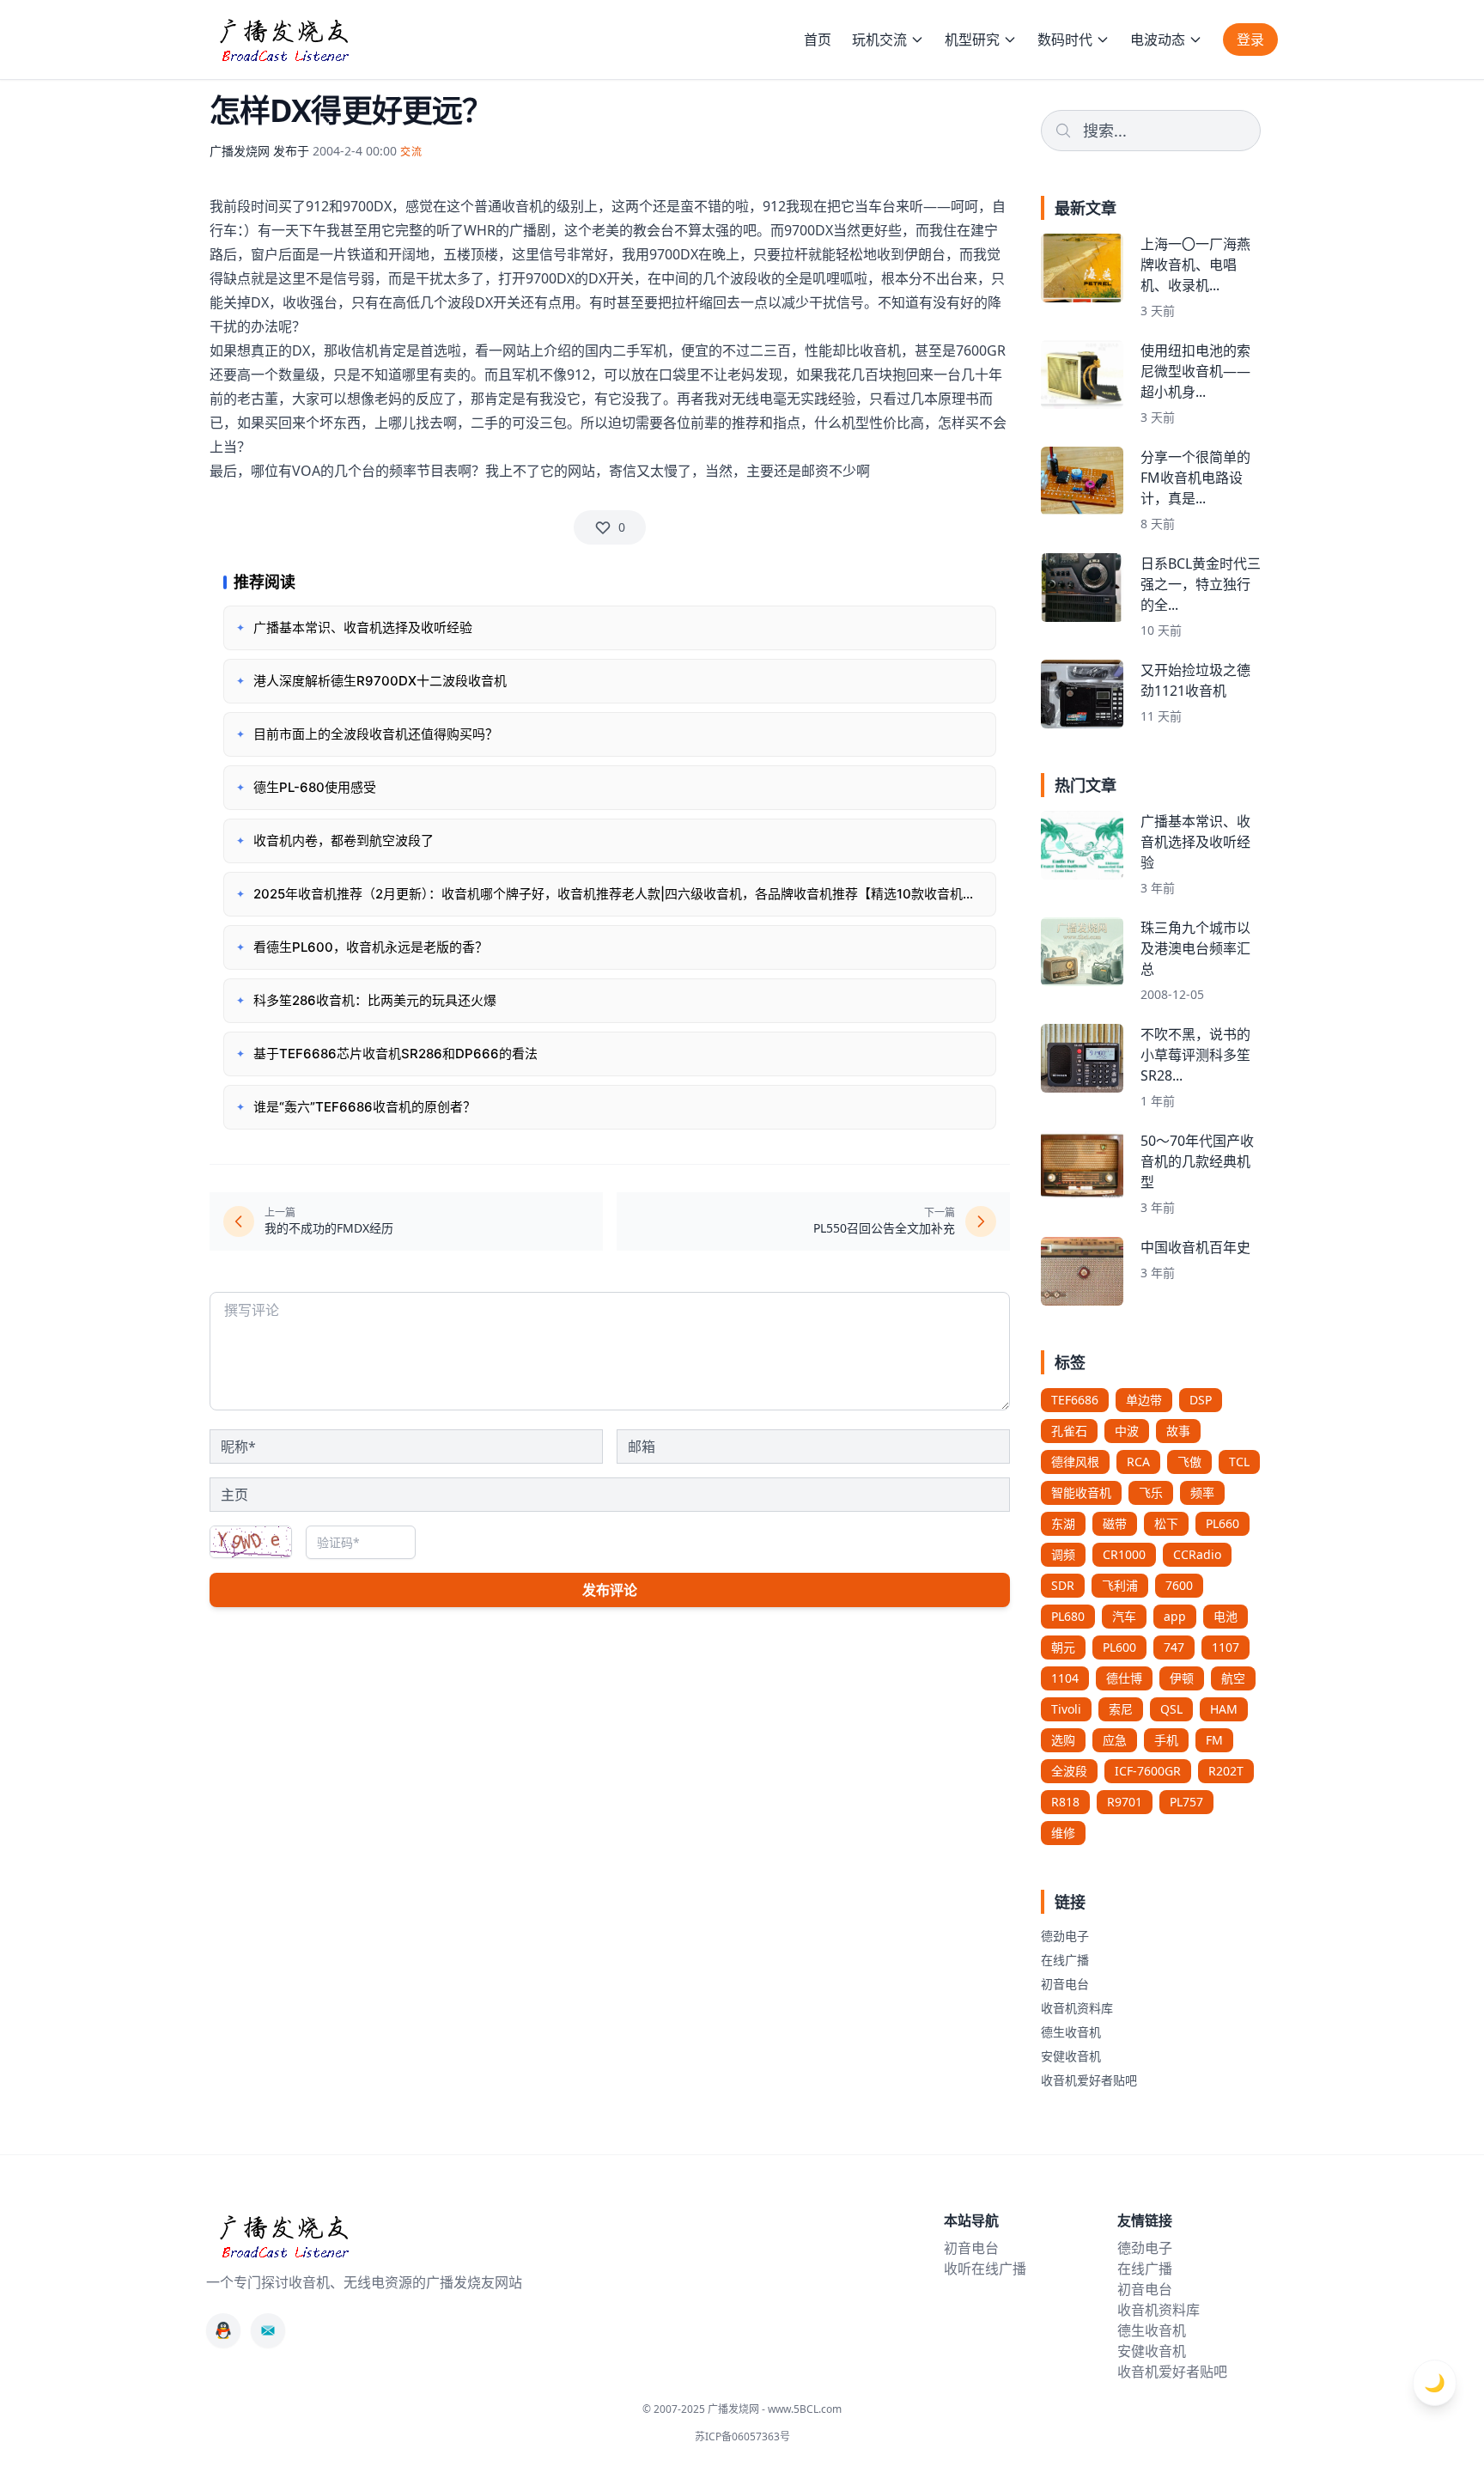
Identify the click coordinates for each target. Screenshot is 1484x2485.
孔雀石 (1069, 1431)
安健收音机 (1071, 2056)
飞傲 (1189, 1462)
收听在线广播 (985, 2269)
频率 (1202, 1492)
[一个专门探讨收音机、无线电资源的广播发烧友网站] (283, 40)
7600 (1179, 1585)
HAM (1224, 1709)
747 (1174, 1647)
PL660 (1222, 1523)
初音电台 (1065, 1984)
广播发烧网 (240, 151)
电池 (1226, 1616)
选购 (1063, 1740)
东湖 (1063, 1523)
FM (1214, 1740)
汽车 (1124, 1616)
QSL (1171, 1709)
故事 (1178, 1431)
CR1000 (1124, 1554)
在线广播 (1065, 1960)
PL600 (1119, 1647)
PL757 (1186, 1802)
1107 (1226, 1647)
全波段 (1069, 1771)
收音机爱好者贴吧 (1089, 2080)
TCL (1239, 1462)
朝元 (1063, 1647)
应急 (1115, 1740)
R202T (1226, 1771)
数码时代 (1065, 40)
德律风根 (1075, 1462)
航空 (1233, 1678)
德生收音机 (1071, 2032)
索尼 (1121, 1709)
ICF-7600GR (1148, 1771)
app (1175, 1616)
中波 (1127, 1431)
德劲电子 (1065, 1936)
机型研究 (972, 40)
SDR (1063, 1585)
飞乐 (1151, 1492)
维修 (1063, 1833)
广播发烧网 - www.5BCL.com (775, 2409)
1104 (1065, 1678)
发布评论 (610, 1590)
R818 (1065, 1802)
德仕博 (1124, 1678)
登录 (1250, 40)
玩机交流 (879, 40)
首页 (818, 40)
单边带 (1144, 1400)
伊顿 (1182, 1678)
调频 (1063, 1554)
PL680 (1068, 1616)
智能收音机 (1081, 1492)
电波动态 (1158, 40)
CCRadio (1197, 1554)
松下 (1166, 1523)
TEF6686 (1075, 1400)
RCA (1138, 1462)
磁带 (1115, 1523)
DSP (1201, 1400)
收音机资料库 (1077, 2008)
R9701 (1125, 1802)
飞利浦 (1120, 1585)
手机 (1166, 1740)
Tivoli (1066, 1709)
